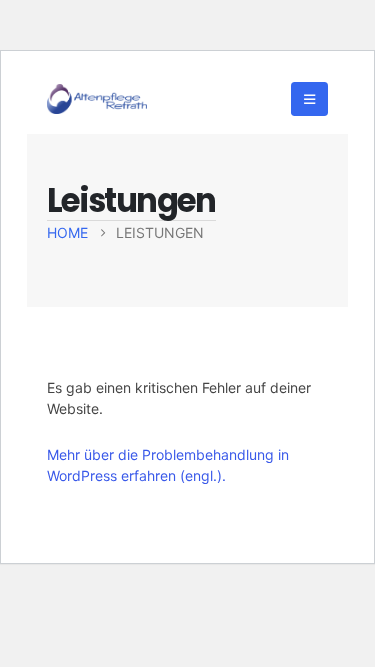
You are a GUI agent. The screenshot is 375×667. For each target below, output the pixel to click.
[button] (309, 99)
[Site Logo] (97, 99)
